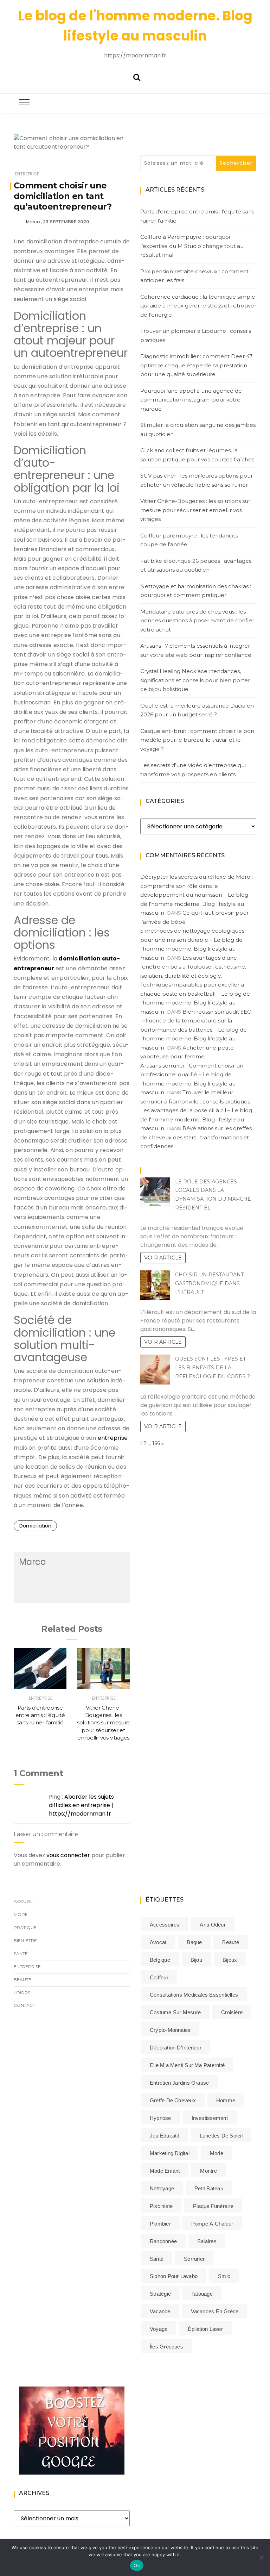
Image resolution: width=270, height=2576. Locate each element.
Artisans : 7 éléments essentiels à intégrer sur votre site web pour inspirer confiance (196, 650)
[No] (261, 2557)
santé (157, 2259)
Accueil (23, 1901)
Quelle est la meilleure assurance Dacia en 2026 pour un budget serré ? (197, 710)
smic (224, 2276)
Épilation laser (205, 2329)
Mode (21, 1914)
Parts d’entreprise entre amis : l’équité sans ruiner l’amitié (40, 1715)
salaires (207, 2241)
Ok (137, 2565)
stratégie (160, 2294)
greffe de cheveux (173, 2100)
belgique (160, 1960)
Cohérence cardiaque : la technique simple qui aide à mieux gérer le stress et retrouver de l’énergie (198, 306)
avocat (158, 1942)
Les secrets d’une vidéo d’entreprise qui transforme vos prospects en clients (193, 770)
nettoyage (162, 2188)
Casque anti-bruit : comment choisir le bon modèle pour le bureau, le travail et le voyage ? (197, 740)
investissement (210, 2118)
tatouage (202, 2294)
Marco (33, 222)
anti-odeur (213, 1925)
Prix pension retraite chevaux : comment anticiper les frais (194, 276)
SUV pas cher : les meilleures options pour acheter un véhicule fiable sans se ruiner (197, 480)
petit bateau (209, 2188)
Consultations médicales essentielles (194, 1995)
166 (156, 1443)
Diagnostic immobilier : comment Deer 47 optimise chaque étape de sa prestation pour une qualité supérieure (196, 365)
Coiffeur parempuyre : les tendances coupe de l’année (189, 540)
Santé (21, 1953)
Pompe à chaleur (212, 2224)
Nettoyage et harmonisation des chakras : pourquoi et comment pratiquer (196, 591)
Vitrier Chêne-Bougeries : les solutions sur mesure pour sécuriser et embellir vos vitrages (103, 1723)
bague (194, 1942)
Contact (24, 2005)
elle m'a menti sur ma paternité (187, 2065)
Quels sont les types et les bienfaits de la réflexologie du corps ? (213, 1368)
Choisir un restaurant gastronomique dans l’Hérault (209, 1283)
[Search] (137, 77)
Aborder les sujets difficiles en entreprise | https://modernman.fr (81, 1805)
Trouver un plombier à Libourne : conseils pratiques (196, 335)
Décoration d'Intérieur (176, 2048)
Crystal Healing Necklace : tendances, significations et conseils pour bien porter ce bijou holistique (195, 680)
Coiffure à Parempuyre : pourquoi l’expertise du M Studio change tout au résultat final (192, 246)
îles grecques (166, 2347)
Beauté (22, 1980)
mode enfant (165, 2171)
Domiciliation (35, 1526)
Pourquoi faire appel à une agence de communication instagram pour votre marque (191, 400)
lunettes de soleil (221, 2136)
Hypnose (160, 2118)
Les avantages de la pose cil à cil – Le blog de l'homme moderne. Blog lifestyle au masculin (196, 1119)
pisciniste (161, 2206)
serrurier (194, 2259)
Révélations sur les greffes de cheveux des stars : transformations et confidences (196, 1137)
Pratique (25, 1927)
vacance (160, 2311)
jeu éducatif (165, 2136)
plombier (160, 2224)
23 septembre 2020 (66, 222)
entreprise (113, 1438)
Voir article (163, 1258)
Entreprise (27, 174)
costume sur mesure (175, 2012)
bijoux (230, 1960)
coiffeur (159, 1977)
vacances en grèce (215, 2311)
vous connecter (68, 1855)
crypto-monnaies (170, 2030)
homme (226, 2100)
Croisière (232, 2012)
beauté (230, 1942)
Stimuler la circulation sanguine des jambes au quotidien (198, 430)
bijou (196, 1960)
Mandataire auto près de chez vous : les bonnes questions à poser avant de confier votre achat (197, 621)
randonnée (163, 2241)
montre (208, 2171)
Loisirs (22, 1993)
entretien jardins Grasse (179, 2083)
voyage (159, 2329)
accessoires (165, 1925)
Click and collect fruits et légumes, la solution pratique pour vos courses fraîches (197, 455)
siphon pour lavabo (174, 2276)
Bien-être (25, 1940)
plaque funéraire (213, 2206)
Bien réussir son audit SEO (217, 1012)
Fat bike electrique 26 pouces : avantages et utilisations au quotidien (196, 565)
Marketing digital (170, 2153)
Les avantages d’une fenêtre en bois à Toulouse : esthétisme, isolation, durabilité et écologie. (193, 967)
